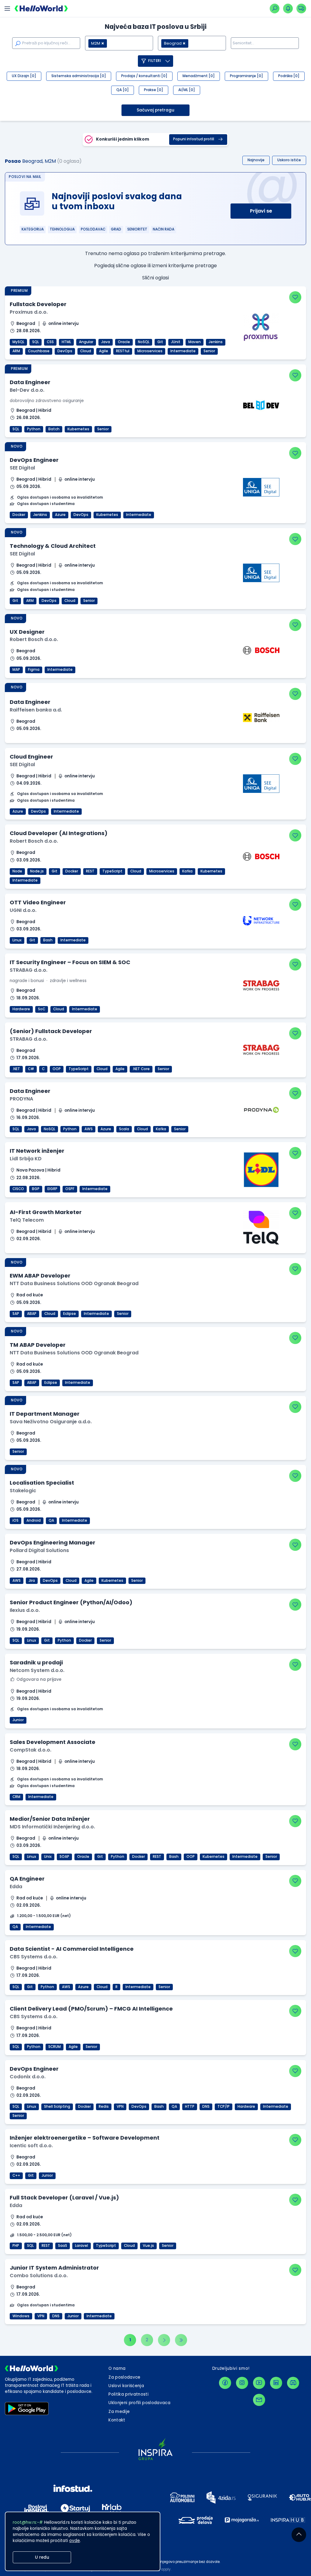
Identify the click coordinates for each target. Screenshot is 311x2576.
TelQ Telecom (27, 1220)
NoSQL (144, 342)
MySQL (18, 342)
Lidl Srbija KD (26, 1159)
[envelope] (259, 2400)
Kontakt (117, 2420)
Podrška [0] (289, 76)
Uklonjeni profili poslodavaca (139, 2403)
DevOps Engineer (34, 460)
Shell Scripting (57, 2107)
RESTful (123, 351)
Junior (18, 1720)
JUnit (176, 342)
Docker (19, 515)
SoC (42, 1009)
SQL (36, 342)
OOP (57, 1069)
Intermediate (183, 351)
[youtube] (259, 2383)
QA (51, 1520)
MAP (16, 670)
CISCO (18, 1189)
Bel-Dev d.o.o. (27, 390)
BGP (36, 1189)
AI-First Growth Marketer (46, 1212)
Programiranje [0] (246, 76)
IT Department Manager (45, 1414)
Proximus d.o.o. (29, 312)
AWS (89, 1129)
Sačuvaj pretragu (155, 110)
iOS (15, 1520)
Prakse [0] (154, 90)
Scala (124, 1129)
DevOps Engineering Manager (53, 1542)
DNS (206, 2107)
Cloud (86, 351)
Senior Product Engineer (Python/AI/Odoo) (71, 1602)
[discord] (293, 2383)
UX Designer (27, 632)
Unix (48, 1857)
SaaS (63, 2246)
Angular (86, 342)
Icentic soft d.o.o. (31, 2146)
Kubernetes (78, 429)
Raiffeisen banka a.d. (36, 710)
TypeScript (112, 871)
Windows (21, 2316)
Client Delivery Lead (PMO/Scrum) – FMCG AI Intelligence (91, 2009)
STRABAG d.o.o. (29, 970)
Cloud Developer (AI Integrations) (59, 833)
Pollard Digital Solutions (39, 1550)
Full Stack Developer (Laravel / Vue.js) (64, 2197)
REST (90, 871)
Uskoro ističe (289, 160)
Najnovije (256, 160)
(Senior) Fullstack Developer (51, 1031)
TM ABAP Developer (38, 1345)
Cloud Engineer (31, 757)
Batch (54, 429)
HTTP (190, 2107)
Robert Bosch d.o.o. (34, 639)
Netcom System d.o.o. (37, 1670)
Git (160, 342)
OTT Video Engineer (38, 902)
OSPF (70, 1189)
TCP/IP (224, 2107)
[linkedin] (276, 2383)
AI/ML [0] (187, 90)
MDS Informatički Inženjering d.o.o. (52, 1827)
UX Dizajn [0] (24, 76)
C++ (16, 2175)
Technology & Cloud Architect (53, 546)
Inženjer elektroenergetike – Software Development (85, 2138)
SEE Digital (22, 468)
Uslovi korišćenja (126, 2386)
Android (34, 1520)
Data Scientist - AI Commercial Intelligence (72, 1949)
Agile (104, 351)
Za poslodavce (124, 2377)
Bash (48, 940)
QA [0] (123, 90)
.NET (16, 1069)
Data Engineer (30, 382)
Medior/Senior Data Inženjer (50, 1819)
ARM (16, 351)
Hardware (21, 1009)
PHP (16, 2246)
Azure (60, 515)
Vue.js (148, 2246)
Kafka (187, 871)
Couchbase (39, 351)
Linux (17, 940)
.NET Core (141, 1069)
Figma (34, 670)
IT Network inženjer (37, 1151)
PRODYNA (21, 1099)
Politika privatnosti (128, 2394)
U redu (42, 2557)
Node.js (37, 871)
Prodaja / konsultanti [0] (144, 76)
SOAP (64, 1857)
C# (31, 1069)
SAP (16, 1314)
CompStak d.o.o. (31, 1750)
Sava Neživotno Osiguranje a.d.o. (51, 1422)
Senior (209, 351)
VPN (120, 2107)
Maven (195, 342)
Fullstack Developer (38, 304)
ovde (75, 2541)
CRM (16, 1797)
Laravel (82, 2246)
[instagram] (242, 2383)
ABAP (32, 1314)
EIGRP (52, 1189)
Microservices (150, 351)
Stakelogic (23, 1491)
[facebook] (225, 2383)
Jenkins (216, 342)
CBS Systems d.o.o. (34, 1957)
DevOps (65, 351)
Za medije (119, 2412)
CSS (50, 342)
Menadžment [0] (199, 76)
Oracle (124, 342)
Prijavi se (261, 211)
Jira (32, 1581)
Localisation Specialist (42, 1483)
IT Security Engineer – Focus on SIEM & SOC (70, 962)
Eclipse (70, 1314)
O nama (117, 2368)
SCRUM (55, 2047)
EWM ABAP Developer (40, 1276)
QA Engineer (27, 1879)
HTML (66, 342)
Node (17, 871)
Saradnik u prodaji (36, 1662)
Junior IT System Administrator (54, 2268)
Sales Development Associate (53, 1742)
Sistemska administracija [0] (79, 76)
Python (34, 429)
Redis (104, 2107)
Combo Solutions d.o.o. (39, 2276)
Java (106, 342)
